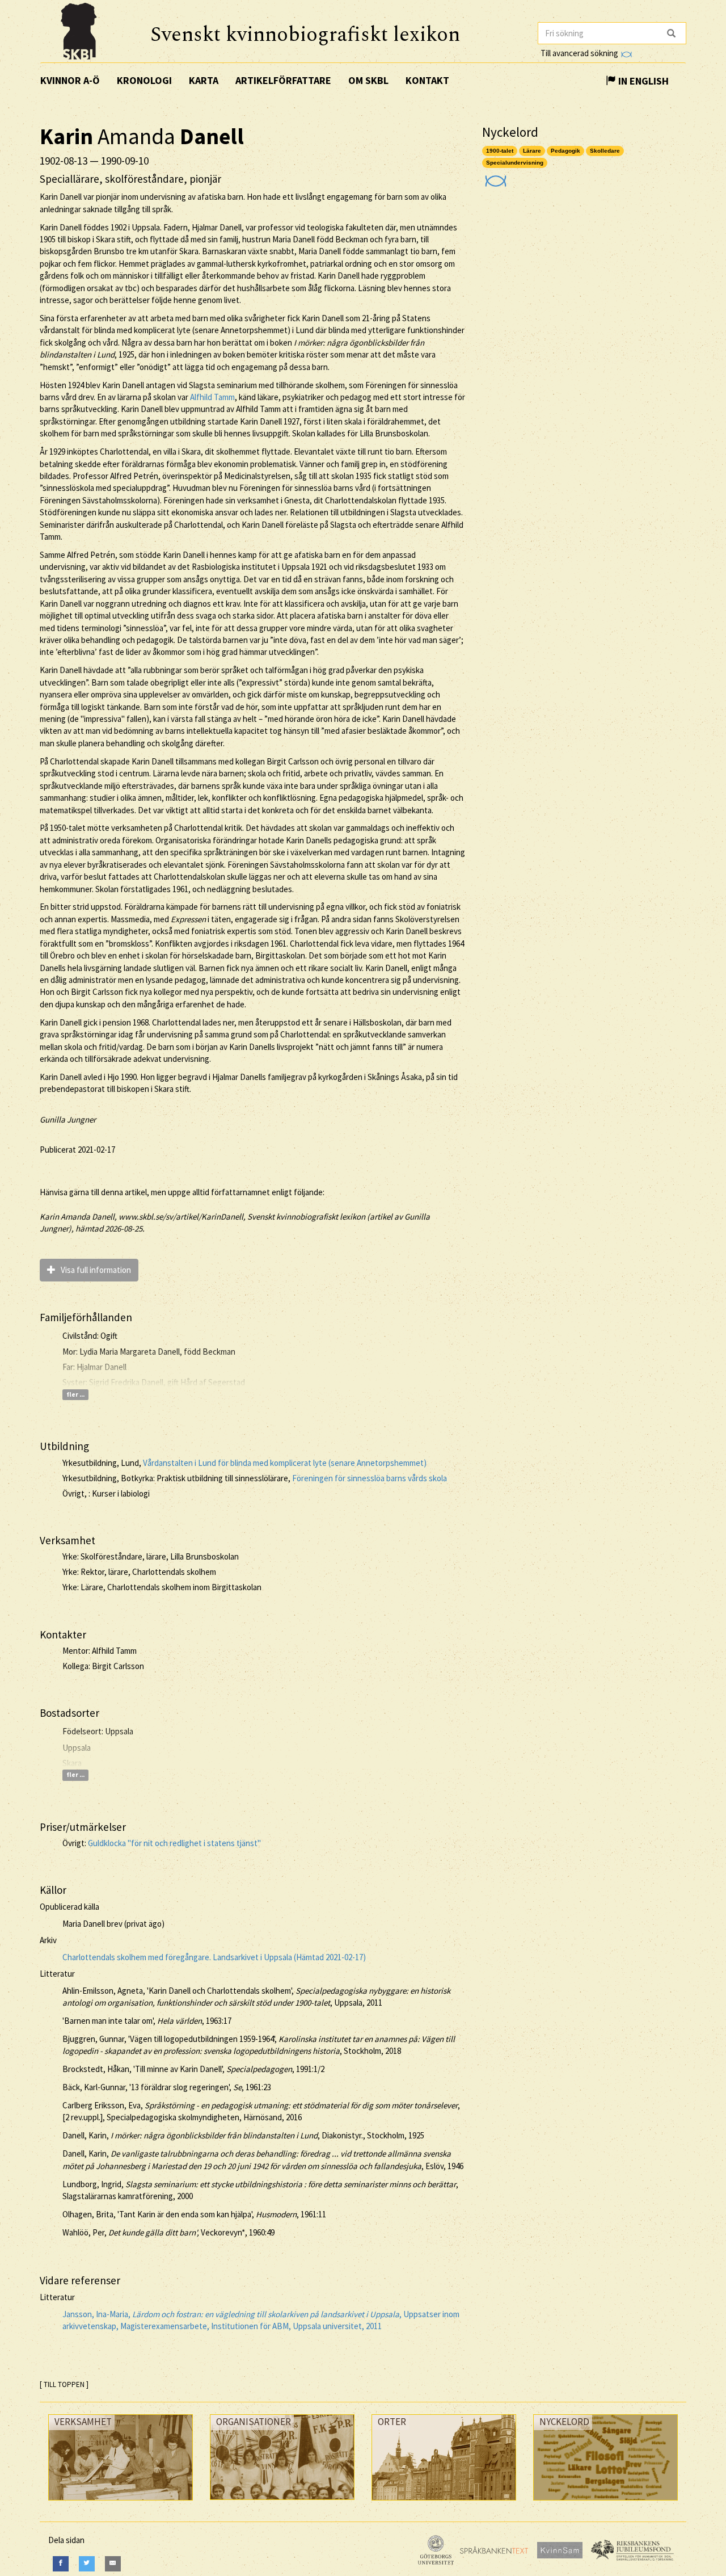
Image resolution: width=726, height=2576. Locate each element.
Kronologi (144, 80)
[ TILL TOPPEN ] (64, 2384)
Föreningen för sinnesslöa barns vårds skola (370, 1478)
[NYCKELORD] (605, 2503)
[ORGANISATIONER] (282, 2503)
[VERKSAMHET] (121, 2503)
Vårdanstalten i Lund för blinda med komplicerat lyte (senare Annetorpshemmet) (285, 1463)
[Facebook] (61, 2564)
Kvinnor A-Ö (70, 80)
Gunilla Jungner (68, 1119)
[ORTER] (444, 2503)
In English (642, 81)
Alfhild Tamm (212, 397)
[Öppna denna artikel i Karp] (494, 177)
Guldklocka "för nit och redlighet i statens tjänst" (174, 1843)
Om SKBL (368, 80)
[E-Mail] (113, 2564)
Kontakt (427, 80)
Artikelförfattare (283, 80)
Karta (204, 80)
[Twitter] (87, 2564)
